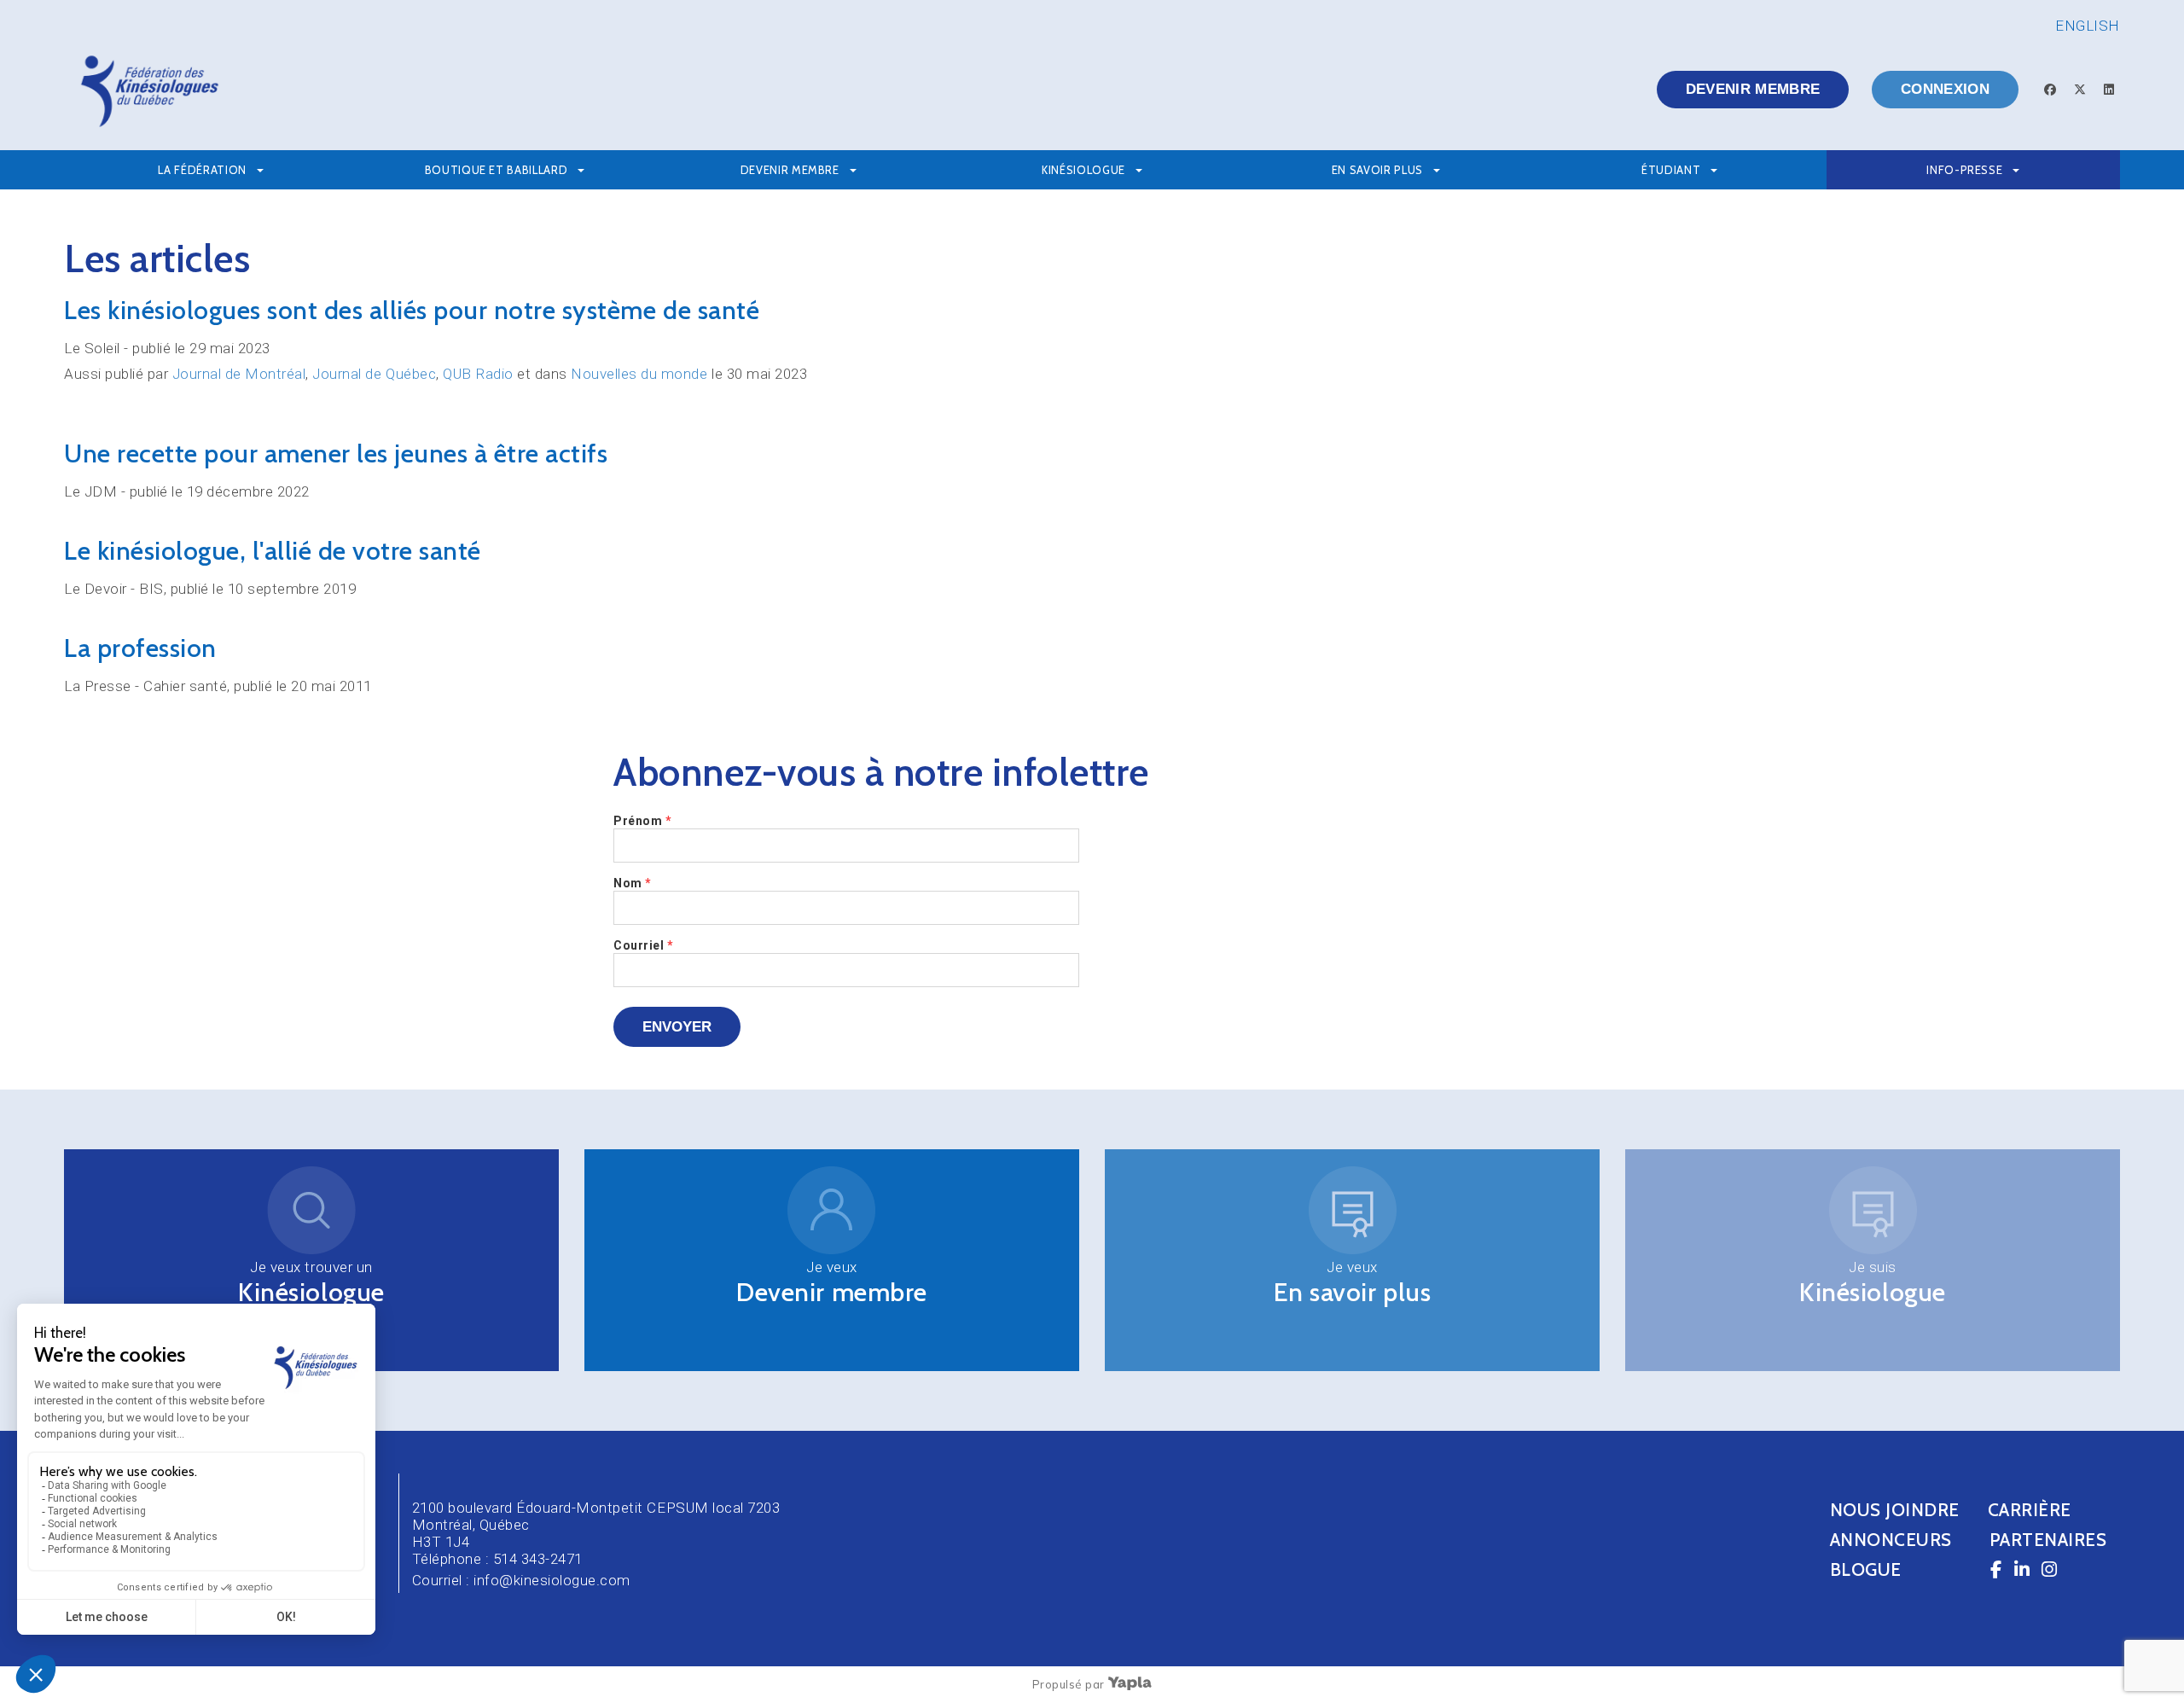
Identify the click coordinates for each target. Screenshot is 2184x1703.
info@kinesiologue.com (552, 1580)
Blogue (1866, 1569)
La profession (140, 648)
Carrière (2030, 1510)
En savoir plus (1377, 170)
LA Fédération (202, 170)
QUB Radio (478, 374)
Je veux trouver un (311, 1267)
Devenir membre (1753, 89)
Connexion (1945, 89)
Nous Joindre (1895, 1510)
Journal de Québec (374, 374)
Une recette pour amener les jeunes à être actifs (336, 453)
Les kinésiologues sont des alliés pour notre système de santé (412, 310)
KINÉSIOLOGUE (1083, 170)
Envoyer (677, 1027)
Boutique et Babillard (497, 170)
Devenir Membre (790, 170)
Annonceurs (1891, 1540)
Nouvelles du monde (639, 374)
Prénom (642, 821)
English (2088, 26)
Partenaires (2048, 1540)
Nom (633, 883)
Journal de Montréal (239, 374)
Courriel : (443, 1580)
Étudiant (1671, 170)
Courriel (643, 945)
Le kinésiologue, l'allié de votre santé (273, 551)
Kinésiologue (311, 1292)
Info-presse (1964, 170)
